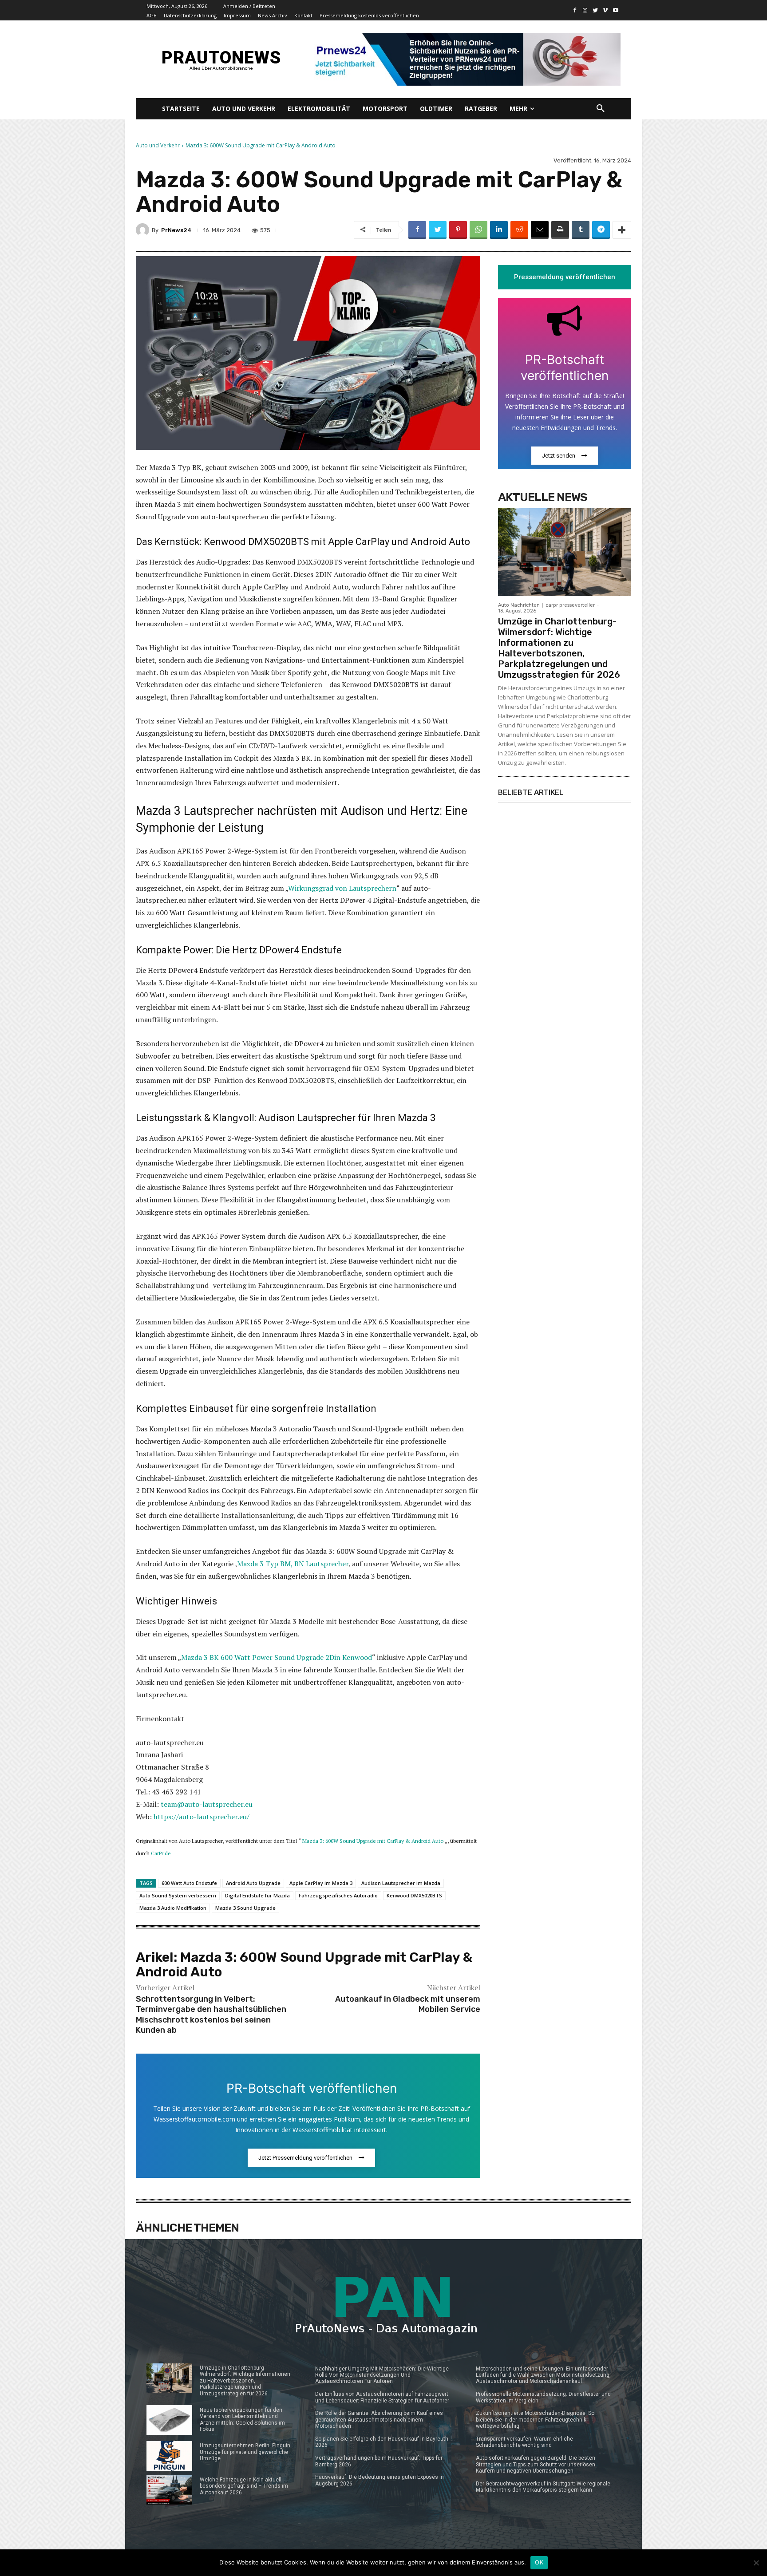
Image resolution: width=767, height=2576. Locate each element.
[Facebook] (575, 10)
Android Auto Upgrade (253, 1883)
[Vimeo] (605, 10)
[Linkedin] (499, 230)
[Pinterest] (458, 230)
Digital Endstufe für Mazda (257, 1895)
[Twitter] (595, 10)
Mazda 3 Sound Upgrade (245, 1908)
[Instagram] (585, 10)
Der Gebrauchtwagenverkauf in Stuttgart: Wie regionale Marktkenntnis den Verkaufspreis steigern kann (543, 2487)
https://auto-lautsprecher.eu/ (202, 1817)
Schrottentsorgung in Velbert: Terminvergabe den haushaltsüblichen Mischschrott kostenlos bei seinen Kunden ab (211, 2015)
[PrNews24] (144, 230)
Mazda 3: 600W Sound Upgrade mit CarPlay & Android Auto (373, 1841)
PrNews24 (176, 230)
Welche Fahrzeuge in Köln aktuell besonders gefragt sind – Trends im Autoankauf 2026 (244, 2486)
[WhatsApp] (478, 230)
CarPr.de (161, 1853)
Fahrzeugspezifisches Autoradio (338, 1895)
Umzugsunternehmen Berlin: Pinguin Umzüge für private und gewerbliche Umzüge (245, 2452)
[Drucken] (560, 230)
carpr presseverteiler (570, 605)
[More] (622, 230)
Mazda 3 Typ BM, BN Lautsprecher (293, 1564)
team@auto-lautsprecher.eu (207, 1804)
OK (539, 2562)
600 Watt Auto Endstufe (189, 1883)
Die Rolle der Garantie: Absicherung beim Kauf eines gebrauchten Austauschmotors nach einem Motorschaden (379, 2420)
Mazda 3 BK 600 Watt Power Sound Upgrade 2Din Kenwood (277, 1657)
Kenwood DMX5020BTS (414, 1895)
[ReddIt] (519, 230)
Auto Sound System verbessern (178, 1895)
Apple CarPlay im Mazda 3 (321, 1883)
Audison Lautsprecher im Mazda (401, 1883)
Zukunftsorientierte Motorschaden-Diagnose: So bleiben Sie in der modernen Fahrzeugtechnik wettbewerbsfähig (535, 2420)
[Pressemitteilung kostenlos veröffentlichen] (465, 59)
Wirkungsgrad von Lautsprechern (342, 888)
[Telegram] (601, 230)
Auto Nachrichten (519, 605)
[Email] (540, 230)
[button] (601, 109)
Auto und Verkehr (158, 145)
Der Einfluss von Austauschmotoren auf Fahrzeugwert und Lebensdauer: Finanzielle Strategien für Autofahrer (382, 2397)
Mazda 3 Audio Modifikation (173, 1908)
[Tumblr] (581, 230)
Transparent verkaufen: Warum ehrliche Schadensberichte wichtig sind (524, 2442)
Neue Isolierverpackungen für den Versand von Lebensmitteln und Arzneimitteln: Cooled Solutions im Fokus (242, 2420)
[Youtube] (615, 10)
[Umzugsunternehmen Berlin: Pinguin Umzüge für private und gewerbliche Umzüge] (169, 2456)
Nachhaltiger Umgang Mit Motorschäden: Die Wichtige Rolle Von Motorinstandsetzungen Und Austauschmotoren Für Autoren (382, 2375)
